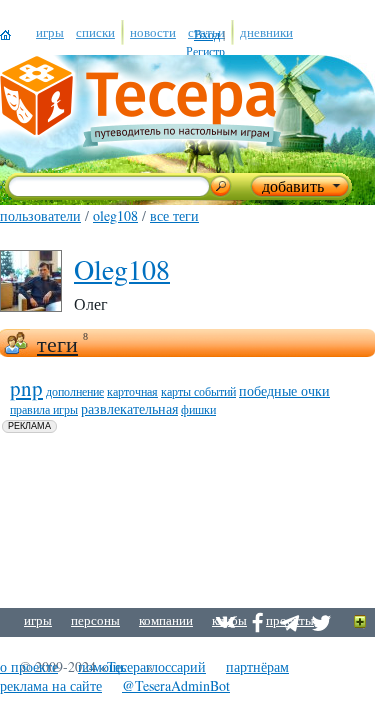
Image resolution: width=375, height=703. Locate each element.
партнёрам (257, 666)
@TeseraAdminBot (176, 685)
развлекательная (129, 408)
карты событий (198, 391)
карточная (132, 391)
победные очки (284, 390)
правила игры (44, 409)
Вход (207, 34)
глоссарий (176, 666)
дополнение (75, 391)
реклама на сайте (51, 685)
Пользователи (40, 215)
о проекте (29, 666)
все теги (174, 215)
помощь (102, 666)
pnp (26, 388)
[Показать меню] (360, 622)
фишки (198, 409)
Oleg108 (115, 215)
